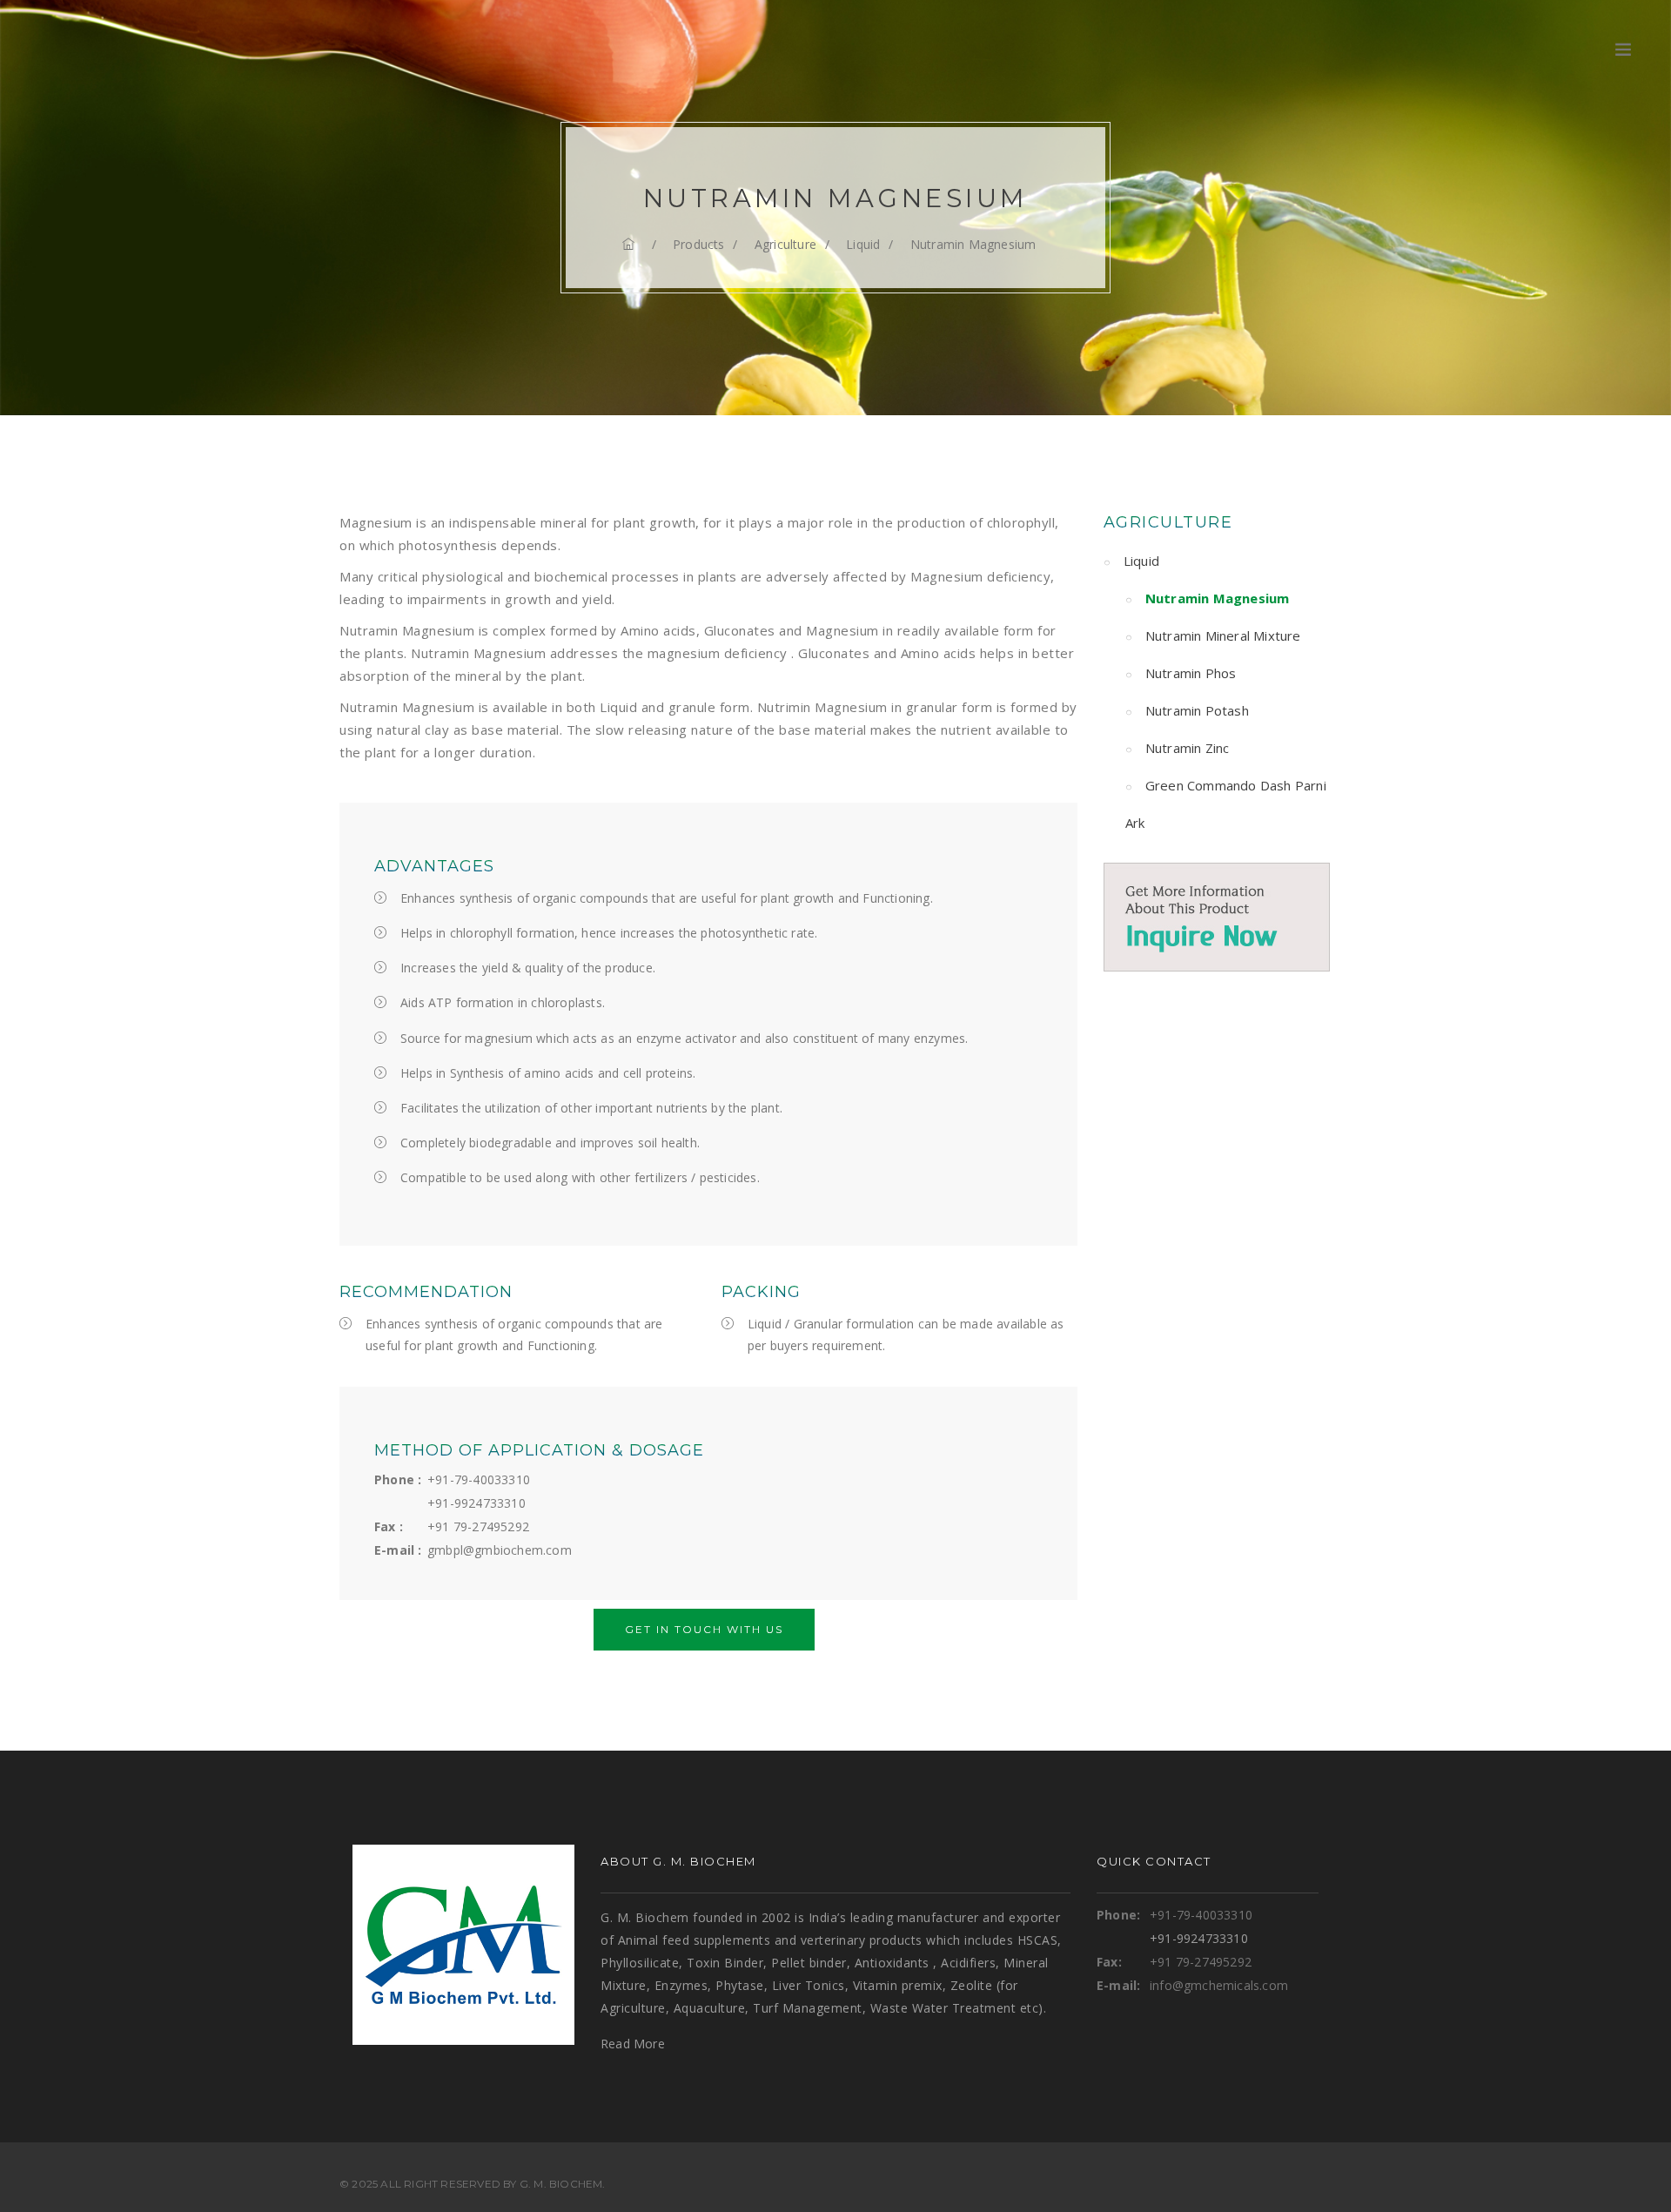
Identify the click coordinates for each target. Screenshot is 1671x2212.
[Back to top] (1622, 2163)
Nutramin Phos (1191, 673)
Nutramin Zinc (1188, 748)
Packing (761, 1292)
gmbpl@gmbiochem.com (500, 1550)
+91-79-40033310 (479, 1479)
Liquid (863, 244)
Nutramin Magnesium (1218, 598)
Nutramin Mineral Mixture (1223, 635)
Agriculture (785, 244)
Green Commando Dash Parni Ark (1226, 804)
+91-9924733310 (476, 1503)
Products (699, 244)
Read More (633, 2044)
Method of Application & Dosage (539, 1450)
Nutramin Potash (1197, 710)
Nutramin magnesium (973, 244)
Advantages (434, 866)
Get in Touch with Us (704, 1629)
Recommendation (426, 1292)
